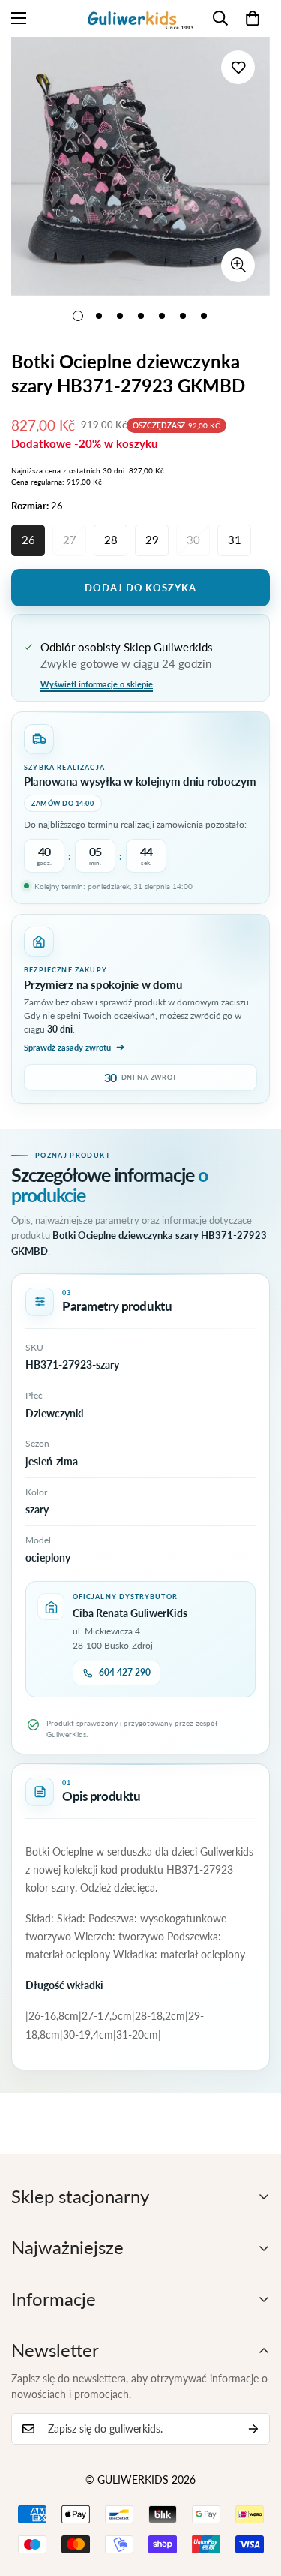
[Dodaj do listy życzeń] (238, 67)
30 (193, 540)
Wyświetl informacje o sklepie (97, 684)
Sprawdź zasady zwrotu (67, 1047)
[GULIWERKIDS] (140, 18)
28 (111, 540)
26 (28, 540)
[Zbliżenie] (238, 265)
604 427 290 (125, 1672)
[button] (253, 18)
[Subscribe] (253, 2429)
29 (152, 540)
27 (70, 540)
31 (235, 540)
